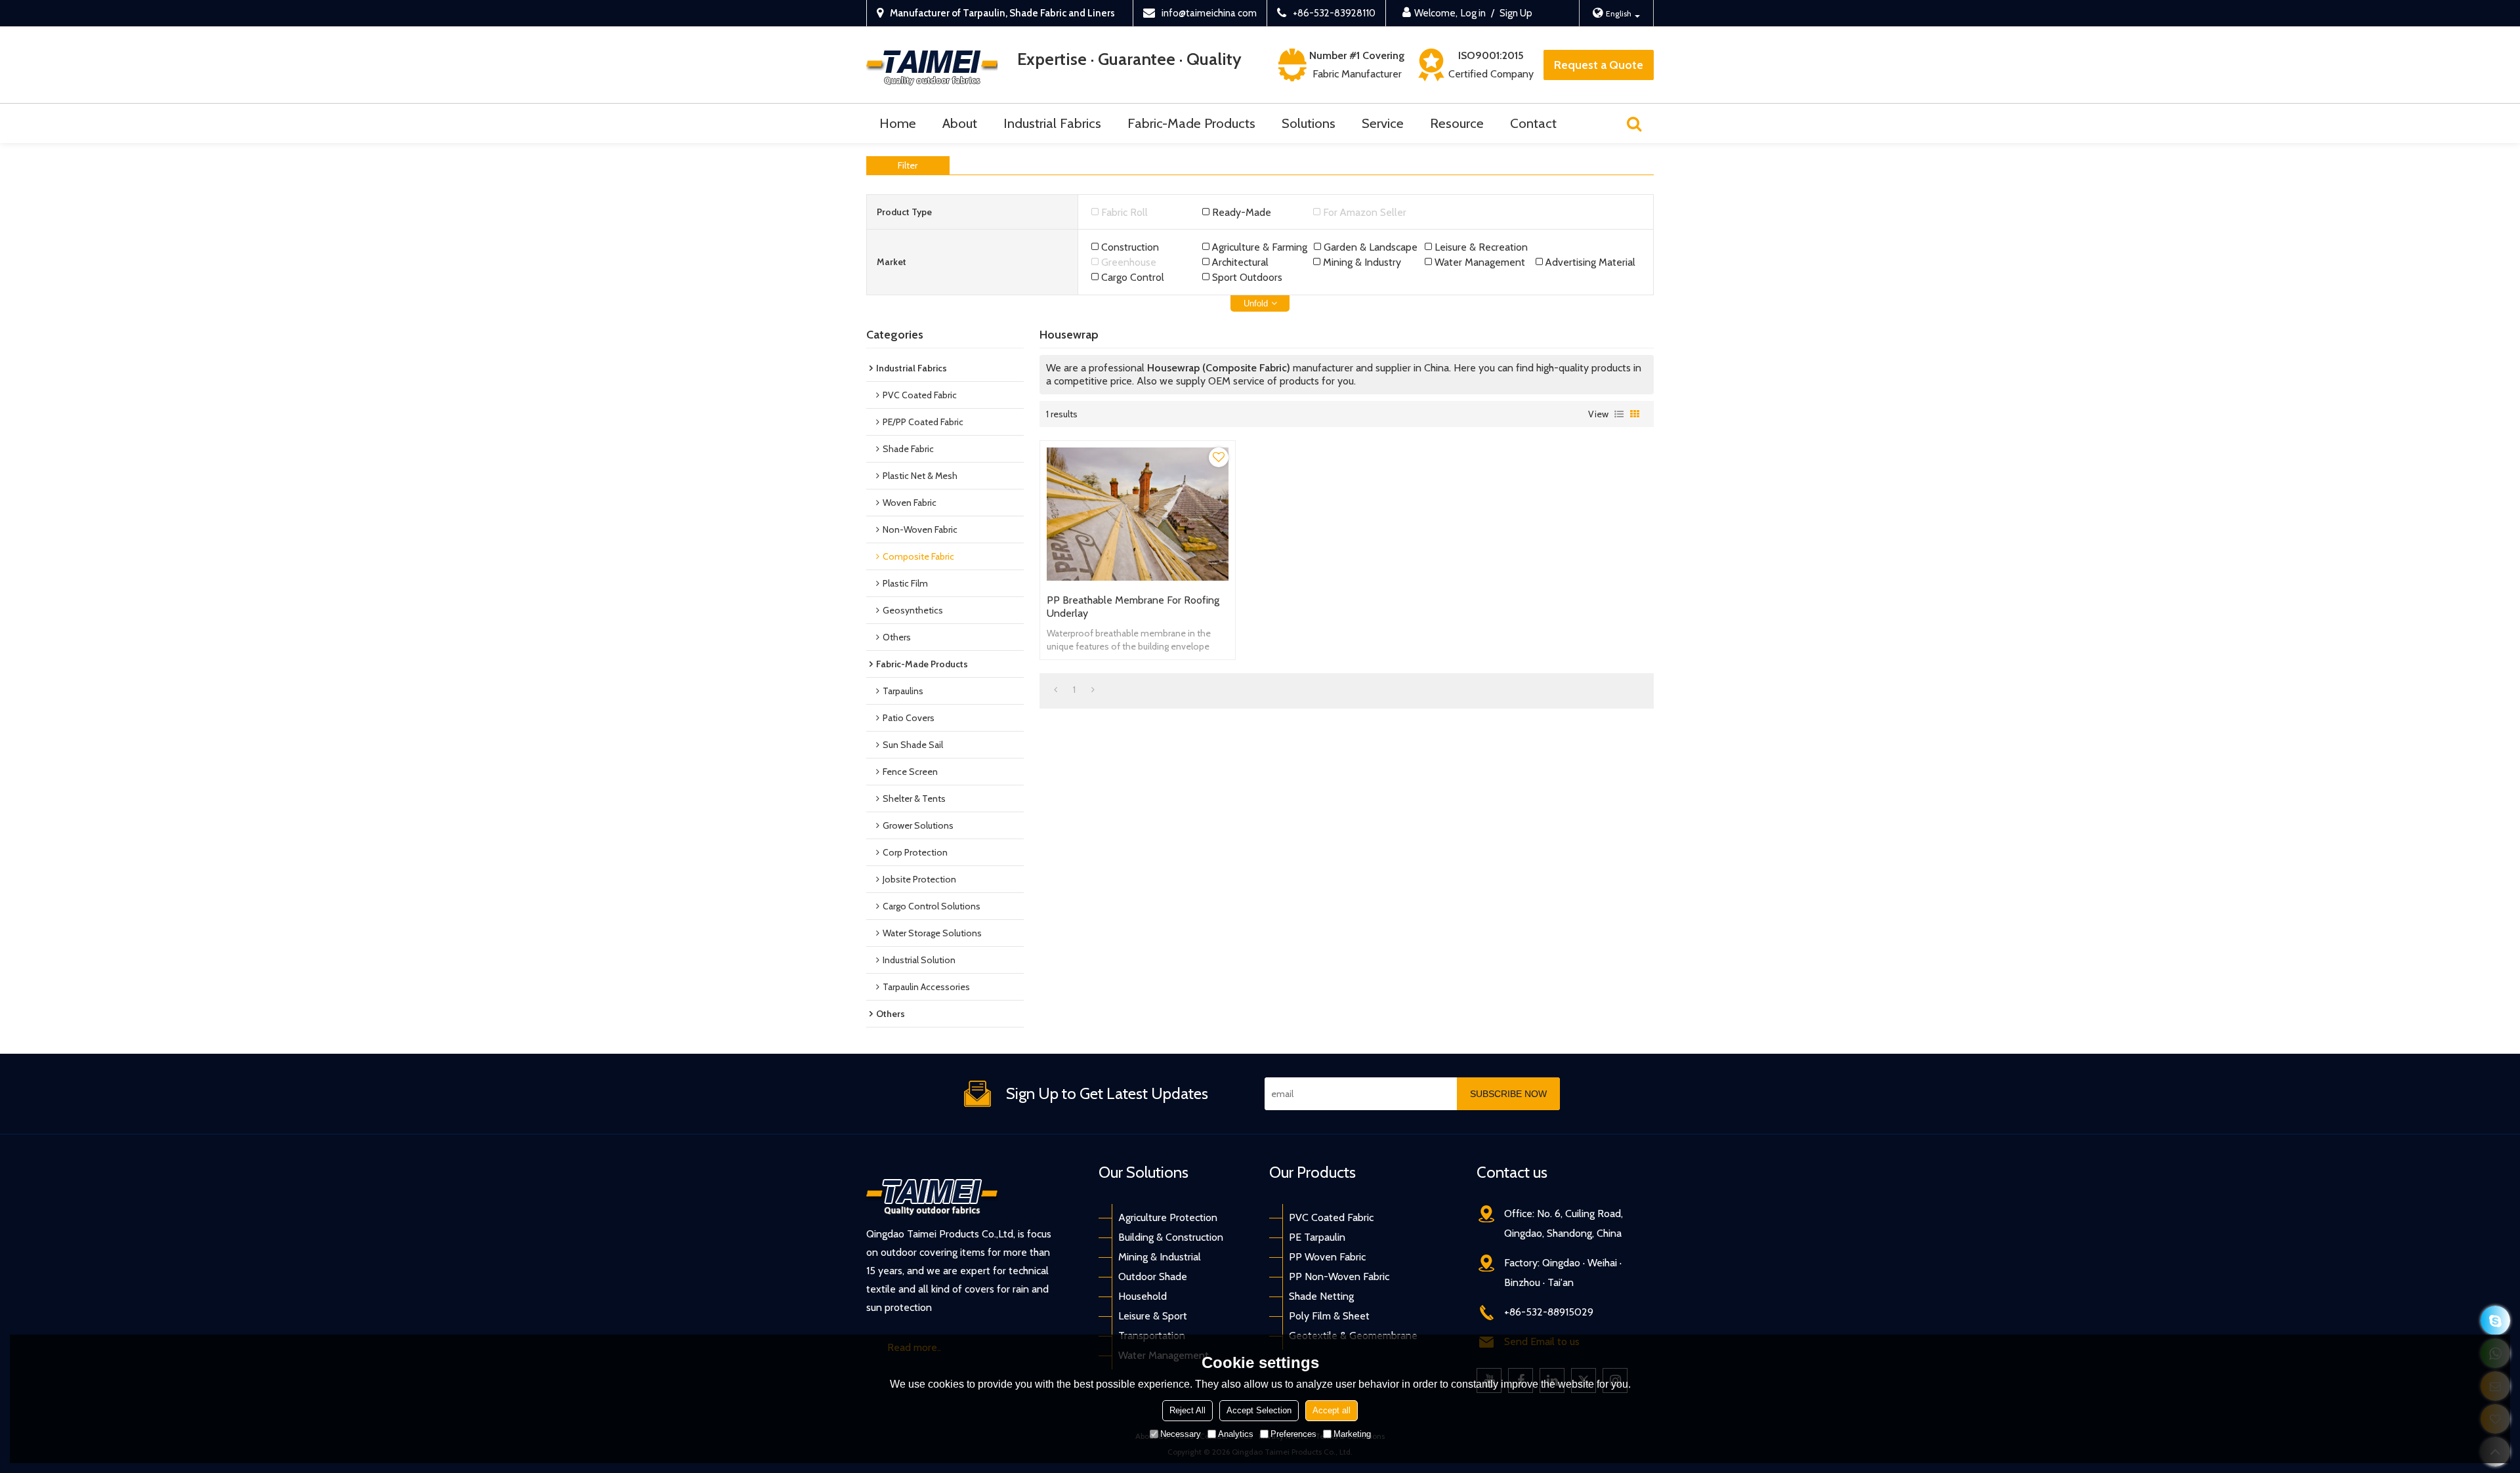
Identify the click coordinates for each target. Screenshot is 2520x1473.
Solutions (1309, 123)
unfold (1256, 303)
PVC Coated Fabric (1331, 1217)
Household (1143, 1296)
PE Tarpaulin (1317, 1237)
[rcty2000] (2495, 1320)
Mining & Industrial (1160, 1257)
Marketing (1352, 1434)
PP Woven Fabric (1327, 1257)
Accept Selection (1259, 1410)
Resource (1457, 123)
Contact (1533, 123)
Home (898, 123)
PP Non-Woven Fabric (1339, 1276)
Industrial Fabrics (1052, 123)
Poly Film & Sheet (1329, 1316)
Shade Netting (1321, 1296)
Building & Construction (1171, 1237)
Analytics (1236, 1434)
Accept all (1332, 1410)
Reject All (1187, 1410)
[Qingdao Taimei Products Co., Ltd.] (932, 65)
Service (1383, 123)
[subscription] (1508, 1094)
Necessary (1181, 1434)
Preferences (1293, 1434)
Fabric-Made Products (1191, 123)
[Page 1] (1056, 690)
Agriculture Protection (1168, 1217)
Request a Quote (1599, 65)
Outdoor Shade (1153, 1276)
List (1619, 414)
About (960, 123)
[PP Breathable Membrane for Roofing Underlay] (1138, 514)
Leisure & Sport (1153, 1316)
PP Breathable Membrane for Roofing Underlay (1133, 607)
